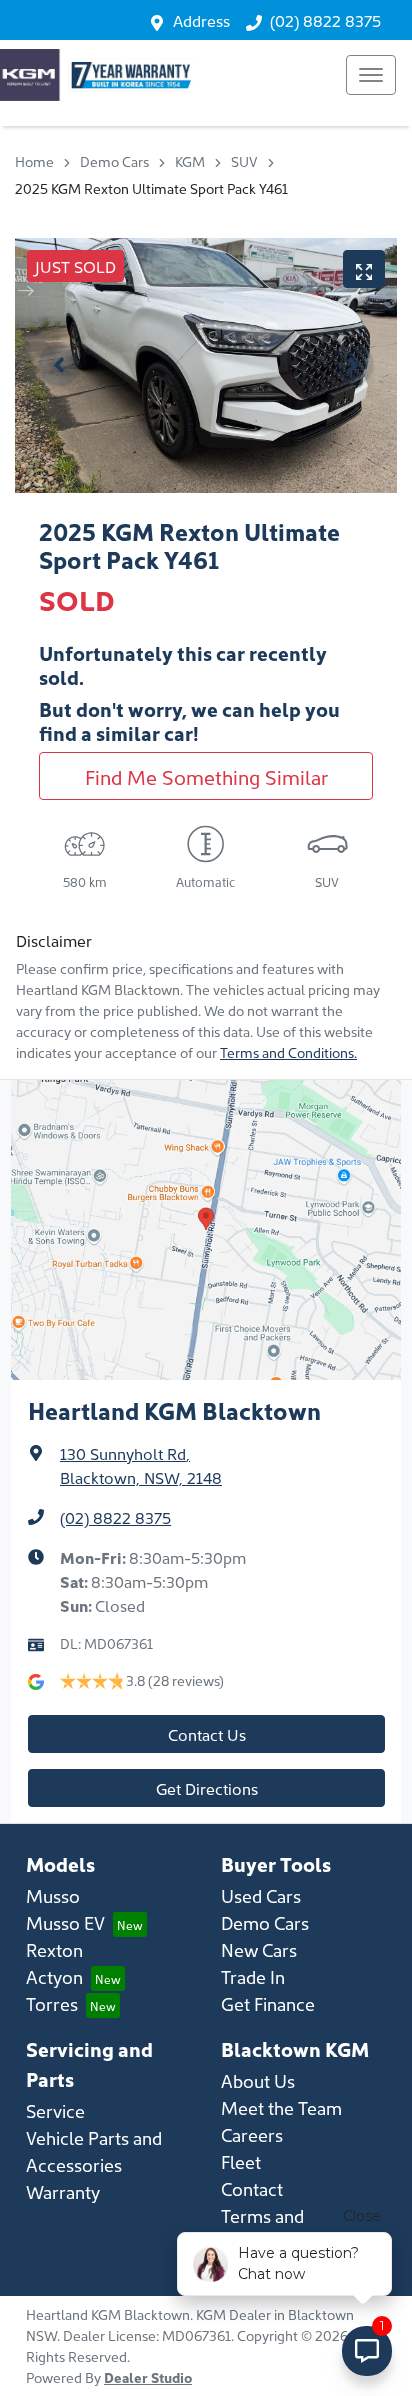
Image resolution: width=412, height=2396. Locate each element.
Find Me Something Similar (206, 776)
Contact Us (207, 1734)
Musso (53, 1895)
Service (55, 2110)
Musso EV (65, 1922)
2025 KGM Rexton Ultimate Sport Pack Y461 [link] (151, 188)
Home (34, 161)
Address (201, 20)
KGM (190, 161)
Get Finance (268, 2003)
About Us (258, 2080)
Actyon (54, 1976)
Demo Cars (114, 161)
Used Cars (261, 1895)
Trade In (253, 1976)
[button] (371, 75)
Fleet (241, 2161)
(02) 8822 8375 (325, 20)
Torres (52, 2003)
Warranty (63, 2191)
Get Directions (207, 1788)
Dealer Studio (148, 2377)
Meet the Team (281, 2107)
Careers (252, 2134)
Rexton (54, 1949)
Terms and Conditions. (288, 1052)
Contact (252, 2188)
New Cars (259, 1949)
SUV (244, 161)
